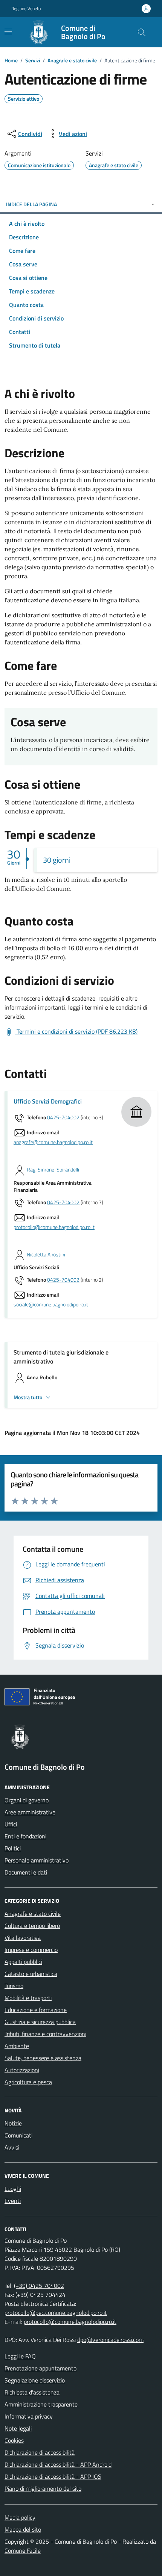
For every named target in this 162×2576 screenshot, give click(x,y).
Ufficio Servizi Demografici (48, 1101)
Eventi (13, 2201)
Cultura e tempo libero (32, 1926)
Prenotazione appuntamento (40, 2368)
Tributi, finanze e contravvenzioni (45, 2034)
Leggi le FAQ (20, 2356)
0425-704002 (63, 1118)
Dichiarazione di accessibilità (40, 2452)
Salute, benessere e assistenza (43, 2058)
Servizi (33, 60)
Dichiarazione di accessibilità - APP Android (58, 2464)
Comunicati (18, 2135)
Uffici (11, 1824)
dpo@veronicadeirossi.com (110, 2340)
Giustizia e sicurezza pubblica (40, 2022)
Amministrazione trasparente (41, 2404)
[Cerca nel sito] (142, 32)
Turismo (14, 1986)
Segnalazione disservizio (35, 2380)
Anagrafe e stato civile (72, 60)
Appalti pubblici (23, 1962)
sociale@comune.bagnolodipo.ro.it (51, 1305)
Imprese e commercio (31, 1950)
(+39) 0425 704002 (39, 2286)
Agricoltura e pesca (28, 2082)
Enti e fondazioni (25, 1836)
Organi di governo (27, 1800)
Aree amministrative (30, 1812)
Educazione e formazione (36, 2010)
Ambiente (17, 2046)
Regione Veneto (26, 9)
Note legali (18, 2428)
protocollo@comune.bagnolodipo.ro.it (54, 1227)
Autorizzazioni (22, 2070)
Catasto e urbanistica (31, 1974)
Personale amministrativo (37, 1860)
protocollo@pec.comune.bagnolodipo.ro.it (56, 2313)
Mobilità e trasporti (28, 1998)
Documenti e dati (26, 1872)
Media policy (20, 2517)
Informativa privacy (29, 2416)
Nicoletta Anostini (46, 1255)
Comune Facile (23, 2550)
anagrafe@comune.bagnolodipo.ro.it (53, 1142)
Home (11, 60)
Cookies (14, 2440)
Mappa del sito (23, 2529)
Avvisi (12, 2147)
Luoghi (13, 2189)
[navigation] (8, 32)
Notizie (13, 2123)
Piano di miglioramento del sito (43, 2488)
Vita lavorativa (23, 1938)
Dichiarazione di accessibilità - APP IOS (53, 2476)
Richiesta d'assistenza (32, 2392)
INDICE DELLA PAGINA (31, 204)
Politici (13, 1848)
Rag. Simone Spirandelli (53, 1170)
